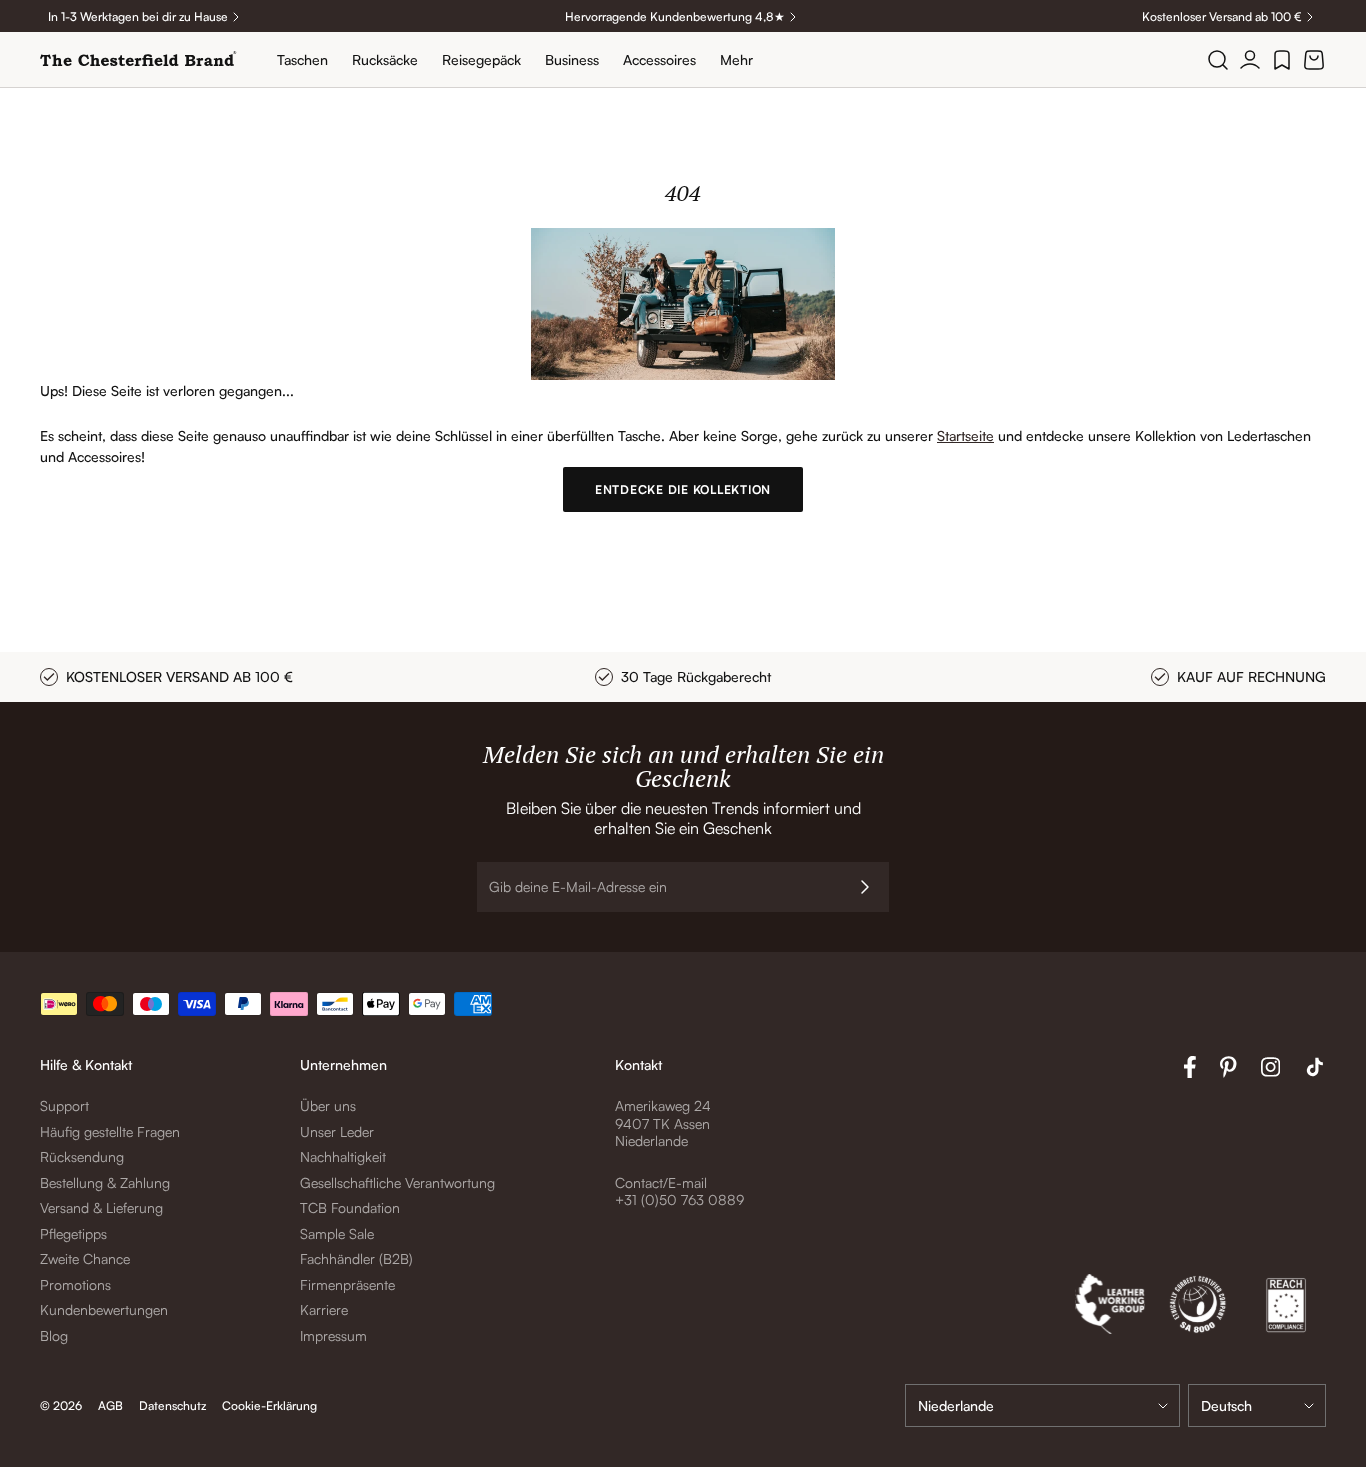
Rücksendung (82, 1156)
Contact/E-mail (661, 1182)
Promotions (75, 1284)
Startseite (965, 435)
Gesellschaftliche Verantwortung (397, 1182)
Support (64, 1105)
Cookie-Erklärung (269, 1405)
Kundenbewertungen (104, 1309)
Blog (54, 1335)
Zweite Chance (85, 1258)
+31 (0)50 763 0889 (679, 1199)
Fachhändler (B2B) (356, 1258)
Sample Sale (337, 1233)
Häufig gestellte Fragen (110, 1131)
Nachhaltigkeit (343, 1156)
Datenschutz (172, 1405)
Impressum (333, 1335)
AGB (110, 1405)
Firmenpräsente (347, 1284)
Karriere (324, 1309)
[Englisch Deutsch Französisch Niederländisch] (1257, 1405)
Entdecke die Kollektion (683, 489)
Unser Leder (337, 1131)
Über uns (328, 1105)
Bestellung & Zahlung (105, 1182)
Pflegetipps (73, 1233)
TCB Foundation (350, 1207)
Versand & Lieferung (101, 1207)
